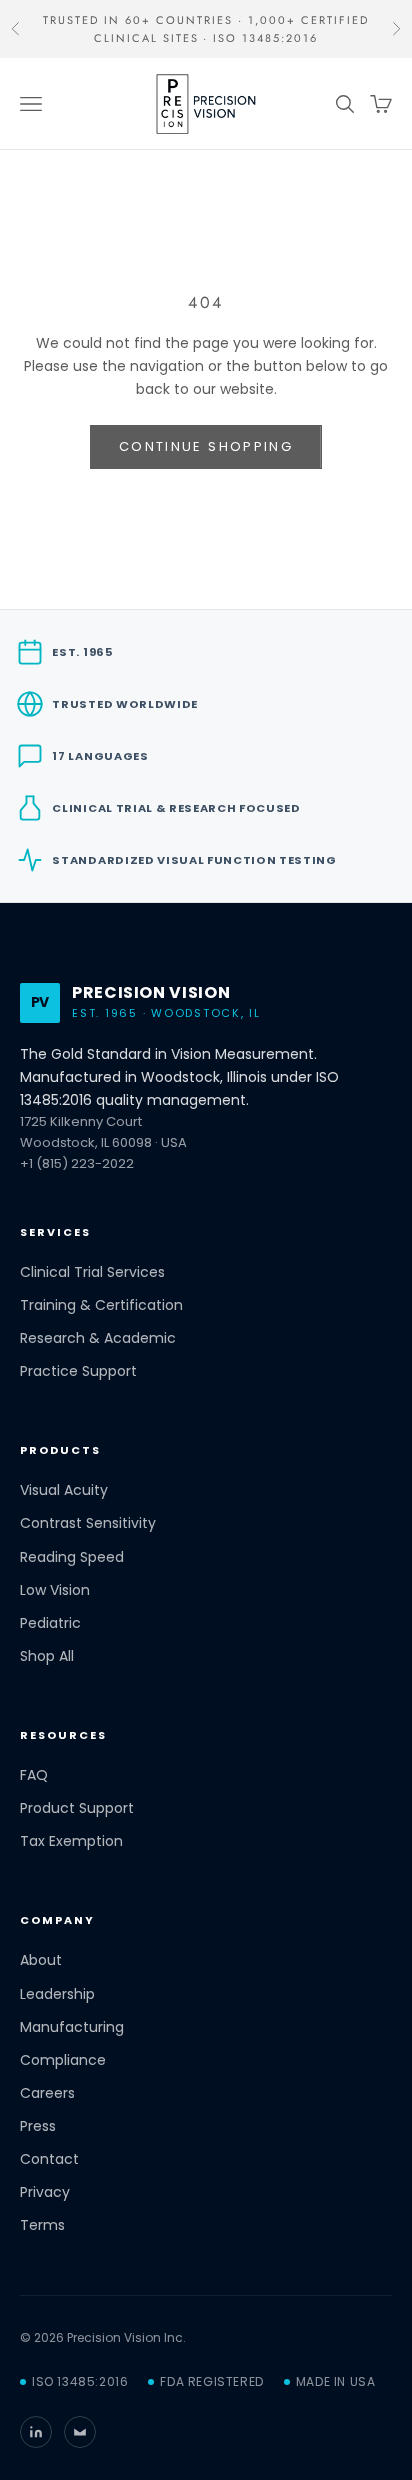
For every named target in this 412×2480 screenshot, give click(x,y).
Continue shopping (206, 446)
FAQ (34, 1775)
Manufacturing (72, 2027)
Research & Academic (98, 1338)
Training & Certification (101, 1305)
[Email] (80, 2432)
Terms (42, 2225)
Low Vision (55, 1590)
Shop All (47, 1656)
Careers (47, 2093)
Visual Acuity (64, 1490)
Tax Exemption (71, 1841)
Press (38, 2126)
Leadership (57, 1994)
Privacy (45, 2192)
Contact (49, 2159)
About (41, 1960)
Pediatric (50, 1623)
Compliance (63, 2060)
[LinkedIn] (36, 2432)
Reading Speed (72, 1557)
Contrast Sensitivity (88, 1523)
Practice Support (78, 1371)
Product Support (77, 1808)
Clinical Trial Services (92, 1272)
